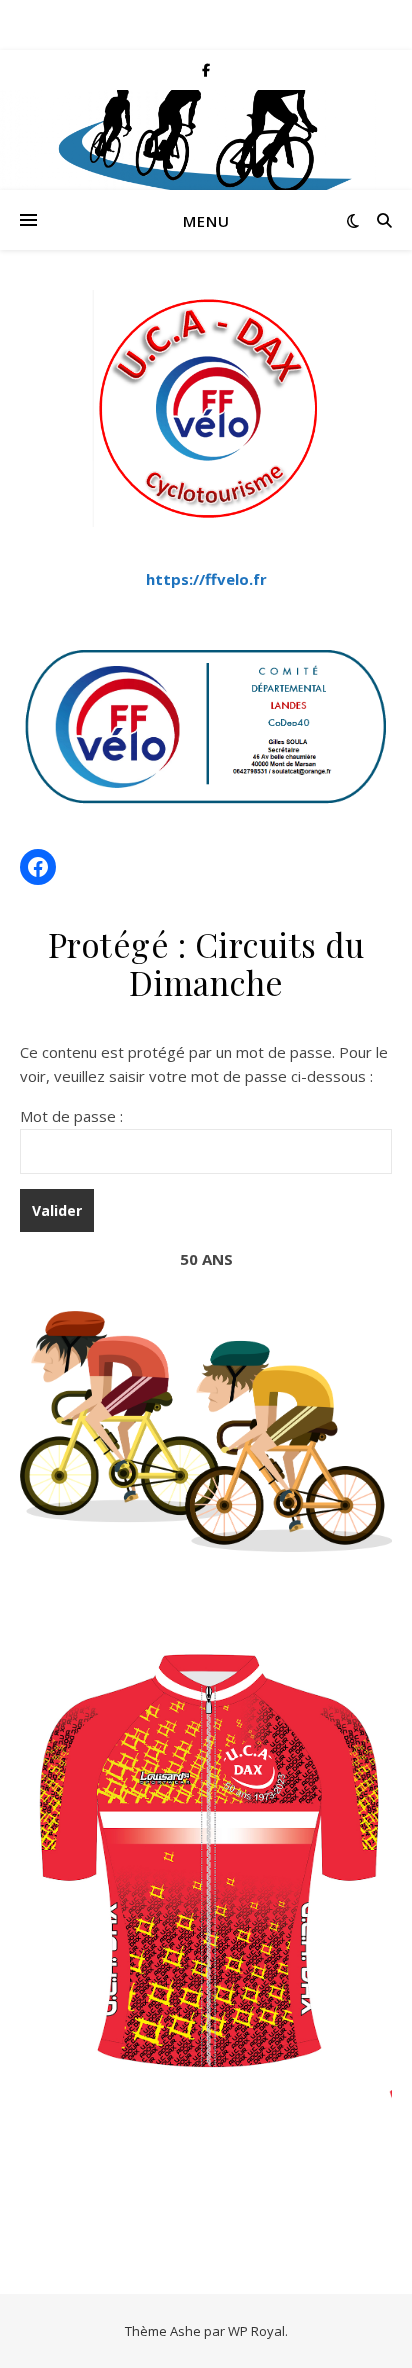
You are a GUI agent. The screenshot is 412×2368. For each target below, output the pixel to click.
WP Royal (256, 2331)
